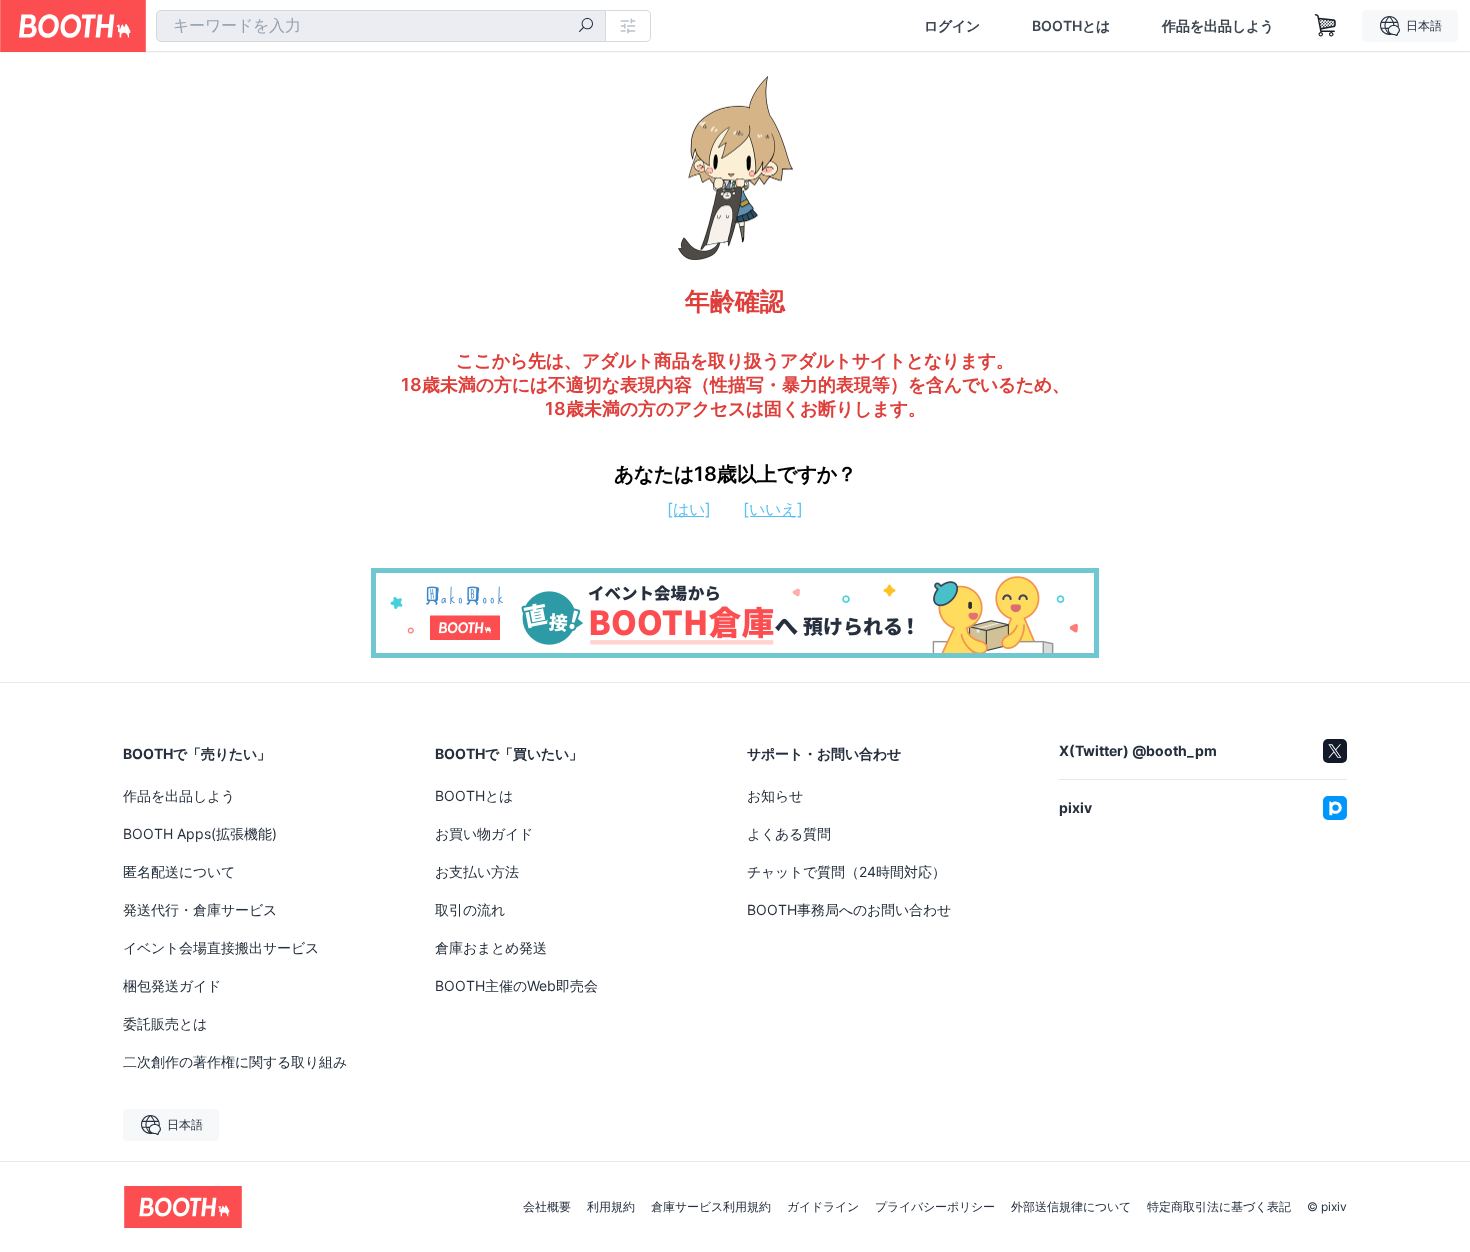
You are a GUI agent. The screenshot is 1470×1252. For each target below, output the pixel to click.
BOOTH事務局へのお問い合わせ (849, 909)
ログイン (952, 26)
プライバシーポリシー (935, 1207)
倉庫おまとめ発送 (491, 947)
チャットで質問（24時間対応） (846, 871)
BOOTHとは (1071, 26)
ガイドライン (823, 1207)
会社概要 (547, 1207)
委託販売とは (165, 1023)
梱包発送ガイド (172, 985)
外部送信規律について (1071, 1207)
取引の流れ (470, 909)
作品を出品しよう (1218, 26)
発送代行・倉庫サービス (200, 909)
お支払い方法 (477, 871)
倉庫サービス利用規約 (711, 1207)
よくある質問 (789, 833)
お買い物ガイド (484, 833)
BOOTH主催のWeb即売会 (516, 985)
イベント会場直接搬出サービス (221, 947)
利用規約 (611, 1207)
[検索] (586, 27)
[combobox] (381, 26)
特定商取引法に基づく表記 (1219, 1207)
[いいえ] (773, 509)
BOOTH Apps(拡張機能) (200, 833)
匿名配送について (179, 871)
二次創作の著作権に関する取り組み (235, 1061)
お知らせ (775, 795)
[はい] (689, 509)
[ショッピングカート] (1326, 26)
